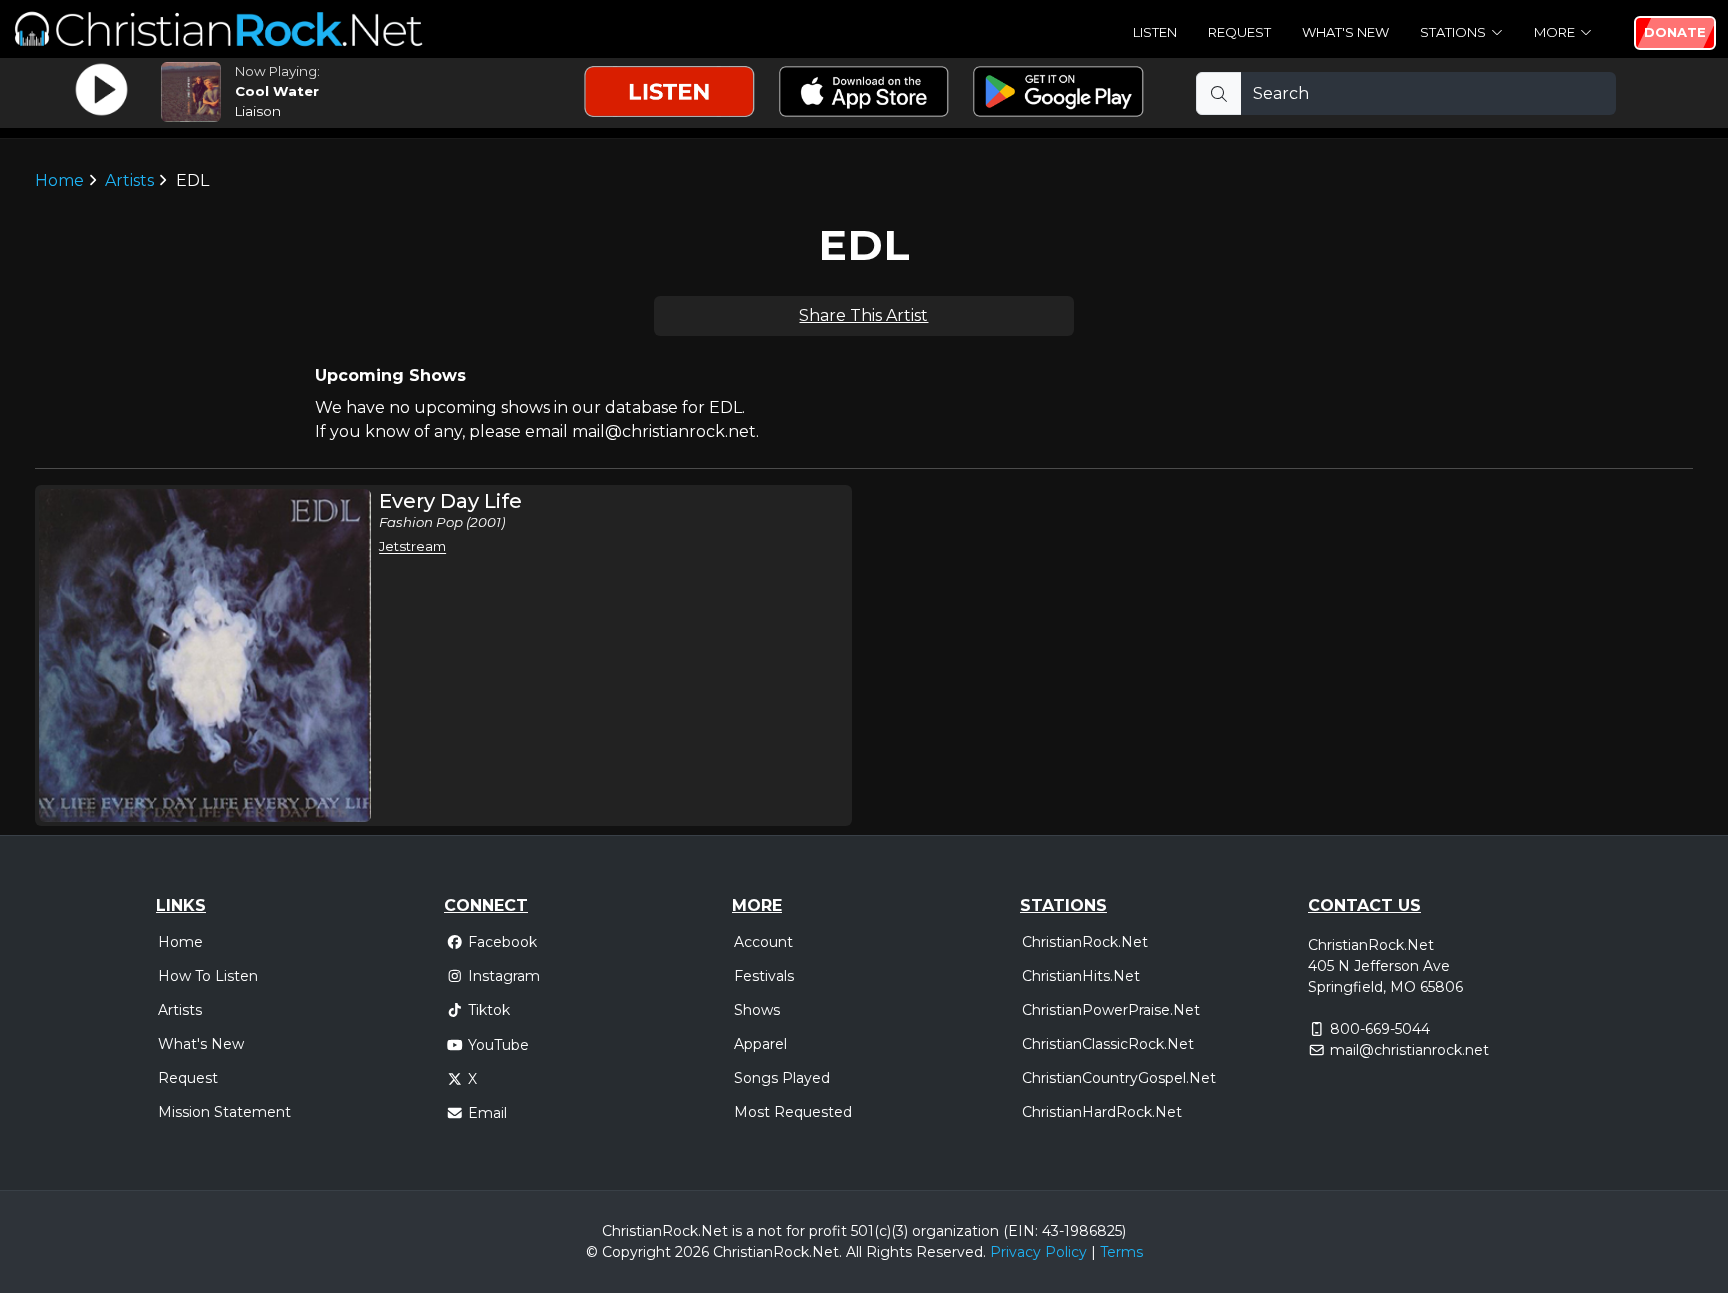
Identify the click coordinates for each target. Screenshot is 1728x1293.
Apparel (760, 1044)
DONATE (1675, 32)
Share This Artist (863, 315)
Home (59, 180)
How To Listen (208, 976)
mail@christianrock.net (1409, 1050)
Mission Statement (224, 1112)
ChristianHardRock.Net (1102, 1112)
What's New (1345, 32)
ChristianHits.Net (1081, 976)
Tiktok (489, 1010)
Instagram (504, 976)
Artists (129, 180)
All (854, 1252)
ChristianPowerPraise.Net (1111, 1010)
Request (1239, 32)
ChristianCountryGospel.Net (1119, 1078)
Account (763, 942)
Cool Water (277, 91)
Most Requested (793, 1112)
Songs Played (782, 1078)
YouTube (498, 1045)
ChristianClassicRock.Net (1108, 1044)
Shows (757, 1010)
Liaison (258, 111)
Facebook (502, 942)
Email (487, 1113)
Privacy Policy (1038, 1252)
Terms (1121, 1252)
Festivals (764, 976)
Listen (1155, 32)
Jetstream (412, 546)
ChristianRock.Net (1085, 942)
